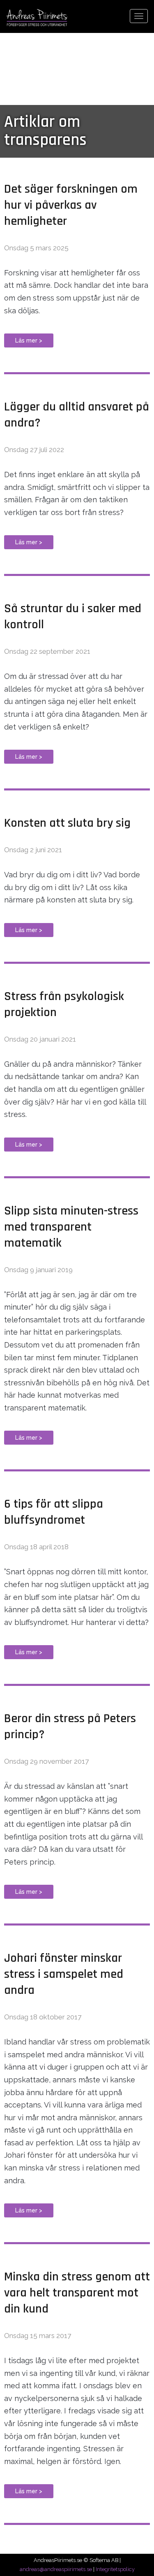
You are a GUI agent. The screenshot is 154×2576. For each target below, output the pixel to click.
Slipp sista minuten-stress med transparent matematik (71, 1227)
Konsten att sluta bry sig (67, 823)
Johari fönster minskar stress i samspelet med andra (64, 1974)
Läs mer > (29, 340)
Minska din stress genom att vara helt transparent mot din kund (77, 2293)
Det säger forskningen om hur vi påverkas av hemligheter (71, 205)
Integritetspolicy (115, 2569)
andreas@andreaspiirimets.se (56, 2569)
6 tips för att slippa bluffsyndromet (54, 1512)
